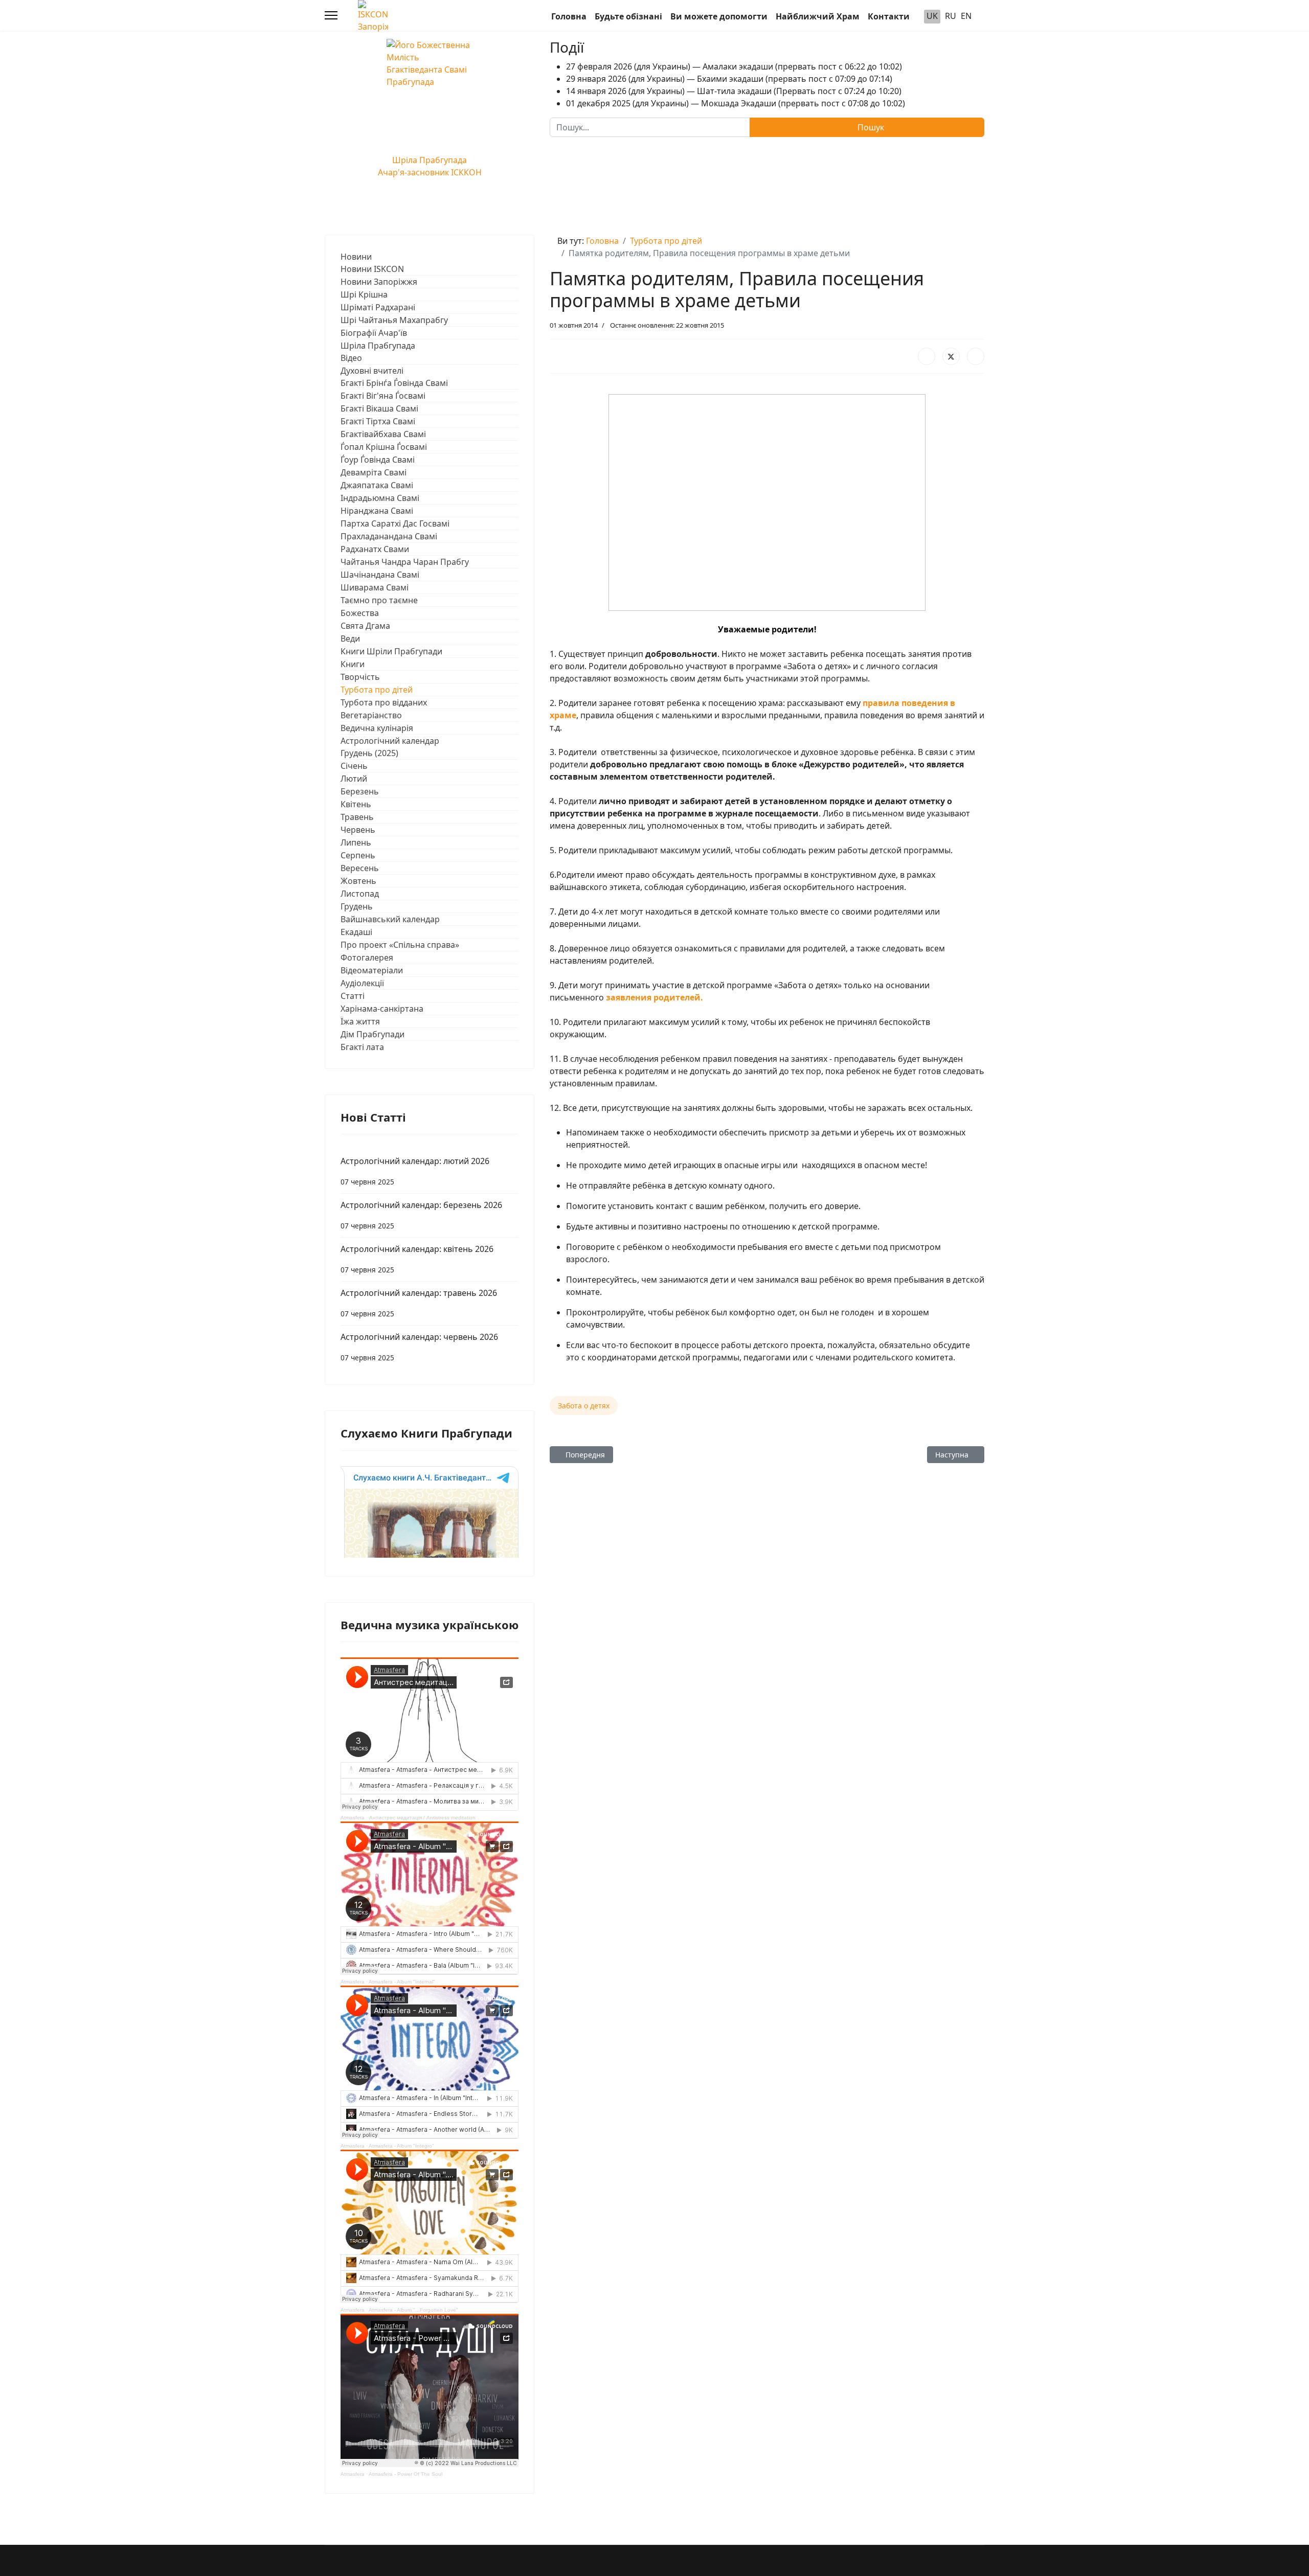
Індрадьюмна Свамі (380, 498)
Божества (360, 613)
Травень (357, 817)
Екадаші (356, 932)
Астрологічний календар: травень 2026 (419, 1303)
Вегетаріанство (371, 715)
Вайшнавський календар (390, 919)
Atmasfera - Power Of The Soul (405, 2474)
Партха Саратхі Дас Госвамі (395, 523)
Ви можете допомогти (719, 16)
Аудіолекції (362, 983)
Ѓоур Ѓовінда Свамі (378, 460)
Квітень (356, 804)
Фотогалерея (367, 958)
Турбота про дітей (377, 690)
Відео (351, 358)
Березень (360, 791)
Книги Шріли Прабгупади (391, 651)
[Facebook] (927, 356)
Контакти (889, 16)
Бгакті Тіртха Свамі (378, 421)
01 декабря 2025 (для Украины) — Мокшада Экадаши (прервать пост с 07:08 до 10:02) (736, 103)
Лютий (354, 779)
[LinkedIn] (976, 356)
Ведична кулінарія (377, 728)
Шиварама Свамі (375, 587)
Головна (569, 16)
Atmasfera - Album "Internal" (402, 1982)
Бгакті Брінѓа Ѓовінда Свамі (394, 383)
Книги (353, 664)
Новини (356, 257)
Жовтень (358, 881)
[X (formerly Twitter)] (951, 356)
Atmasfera (353, 1818)
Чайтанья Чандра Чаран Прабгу (405, 562)
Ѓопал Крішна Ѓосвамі (384, 447)
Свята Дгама (365, 626)
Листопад (360, 894)
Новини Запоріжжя (379, 282)
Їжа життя (360, 1021)
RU (951, 16)
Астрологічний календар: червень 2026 (419, 1347)
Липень (356, 842)
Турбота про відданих (384, 702)
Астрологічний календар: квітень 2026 (417, 1259)
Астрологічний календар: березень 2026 (421, 1215)
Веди (350, 639)
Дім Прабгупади (373, 1034)
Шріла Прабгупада (378, 346)
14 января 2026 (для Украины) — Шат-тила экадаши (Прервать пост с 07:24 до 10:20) (734, 91)
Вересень (360, 868)
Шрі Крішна (364, 294)
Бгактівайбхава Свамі (383, 434)
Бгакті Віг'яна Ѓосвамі (383, 396)
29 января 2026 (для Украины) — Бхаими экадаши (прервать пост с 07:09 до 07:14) (729, 79)
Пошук (870, 127)
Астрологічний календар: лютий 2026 (415, 1171)
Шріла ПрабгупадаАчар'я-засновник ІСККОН (430, 166)
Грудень (357, 906)
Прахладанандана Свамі (389, 536)
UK (932, 16)
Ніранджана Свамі (377, 511)
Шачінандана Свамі (380, 575)
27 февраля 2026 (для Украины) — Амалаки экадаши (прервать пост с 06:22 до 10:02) (734, 66)
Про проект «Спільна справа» (400, 945)
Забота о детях (584, 1406)
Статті (353, 996)
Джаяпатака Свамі (377, 485)
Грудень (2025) (369, 753)
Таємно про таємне (379, 600)
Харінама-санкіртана (382, 1009)
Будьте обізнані (628, 16)
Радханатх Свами (375, 549)
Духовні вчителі (372, 371)
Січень (354, 766)
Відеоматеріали (372, 970)
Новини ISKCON (372, 269)
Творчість (360, 677)
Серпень (358, 855)
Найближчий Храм (818, 16)
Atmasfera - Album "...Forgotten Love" (413, 2310)
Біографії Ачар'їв (374, 333)
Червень (358, 830)
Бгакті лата (362, 1047)
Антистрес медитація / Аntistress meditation (422, 1818)
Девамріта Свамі (374, 472)
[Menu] (331, 15)
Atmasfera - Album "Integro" (401, 2146)
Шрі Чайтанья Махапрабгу (394, 320)
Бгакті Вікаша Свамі (379, 408)
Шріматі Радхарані (378, 307)
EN (966, 16)
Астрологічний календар (390, 741)
